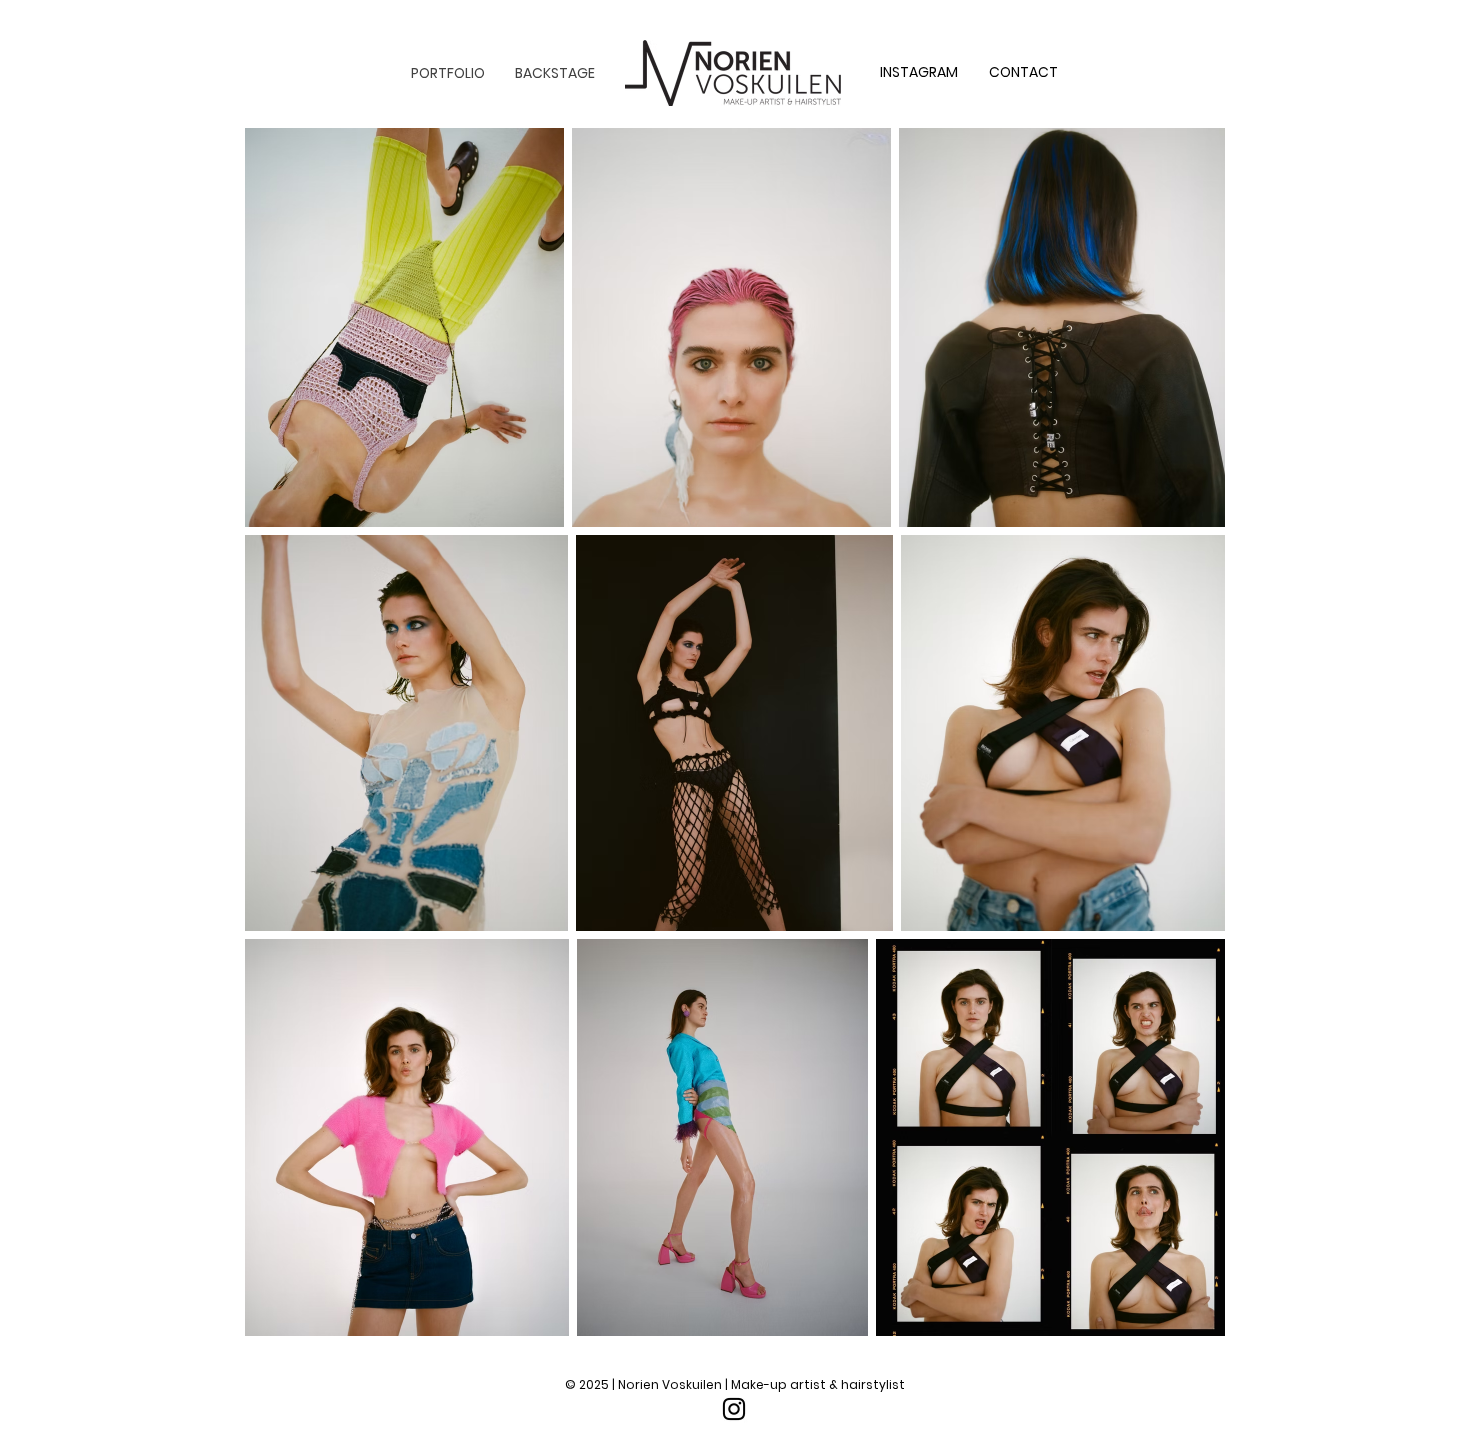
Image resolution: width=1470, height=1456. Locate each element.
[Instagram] (734, 1409)
